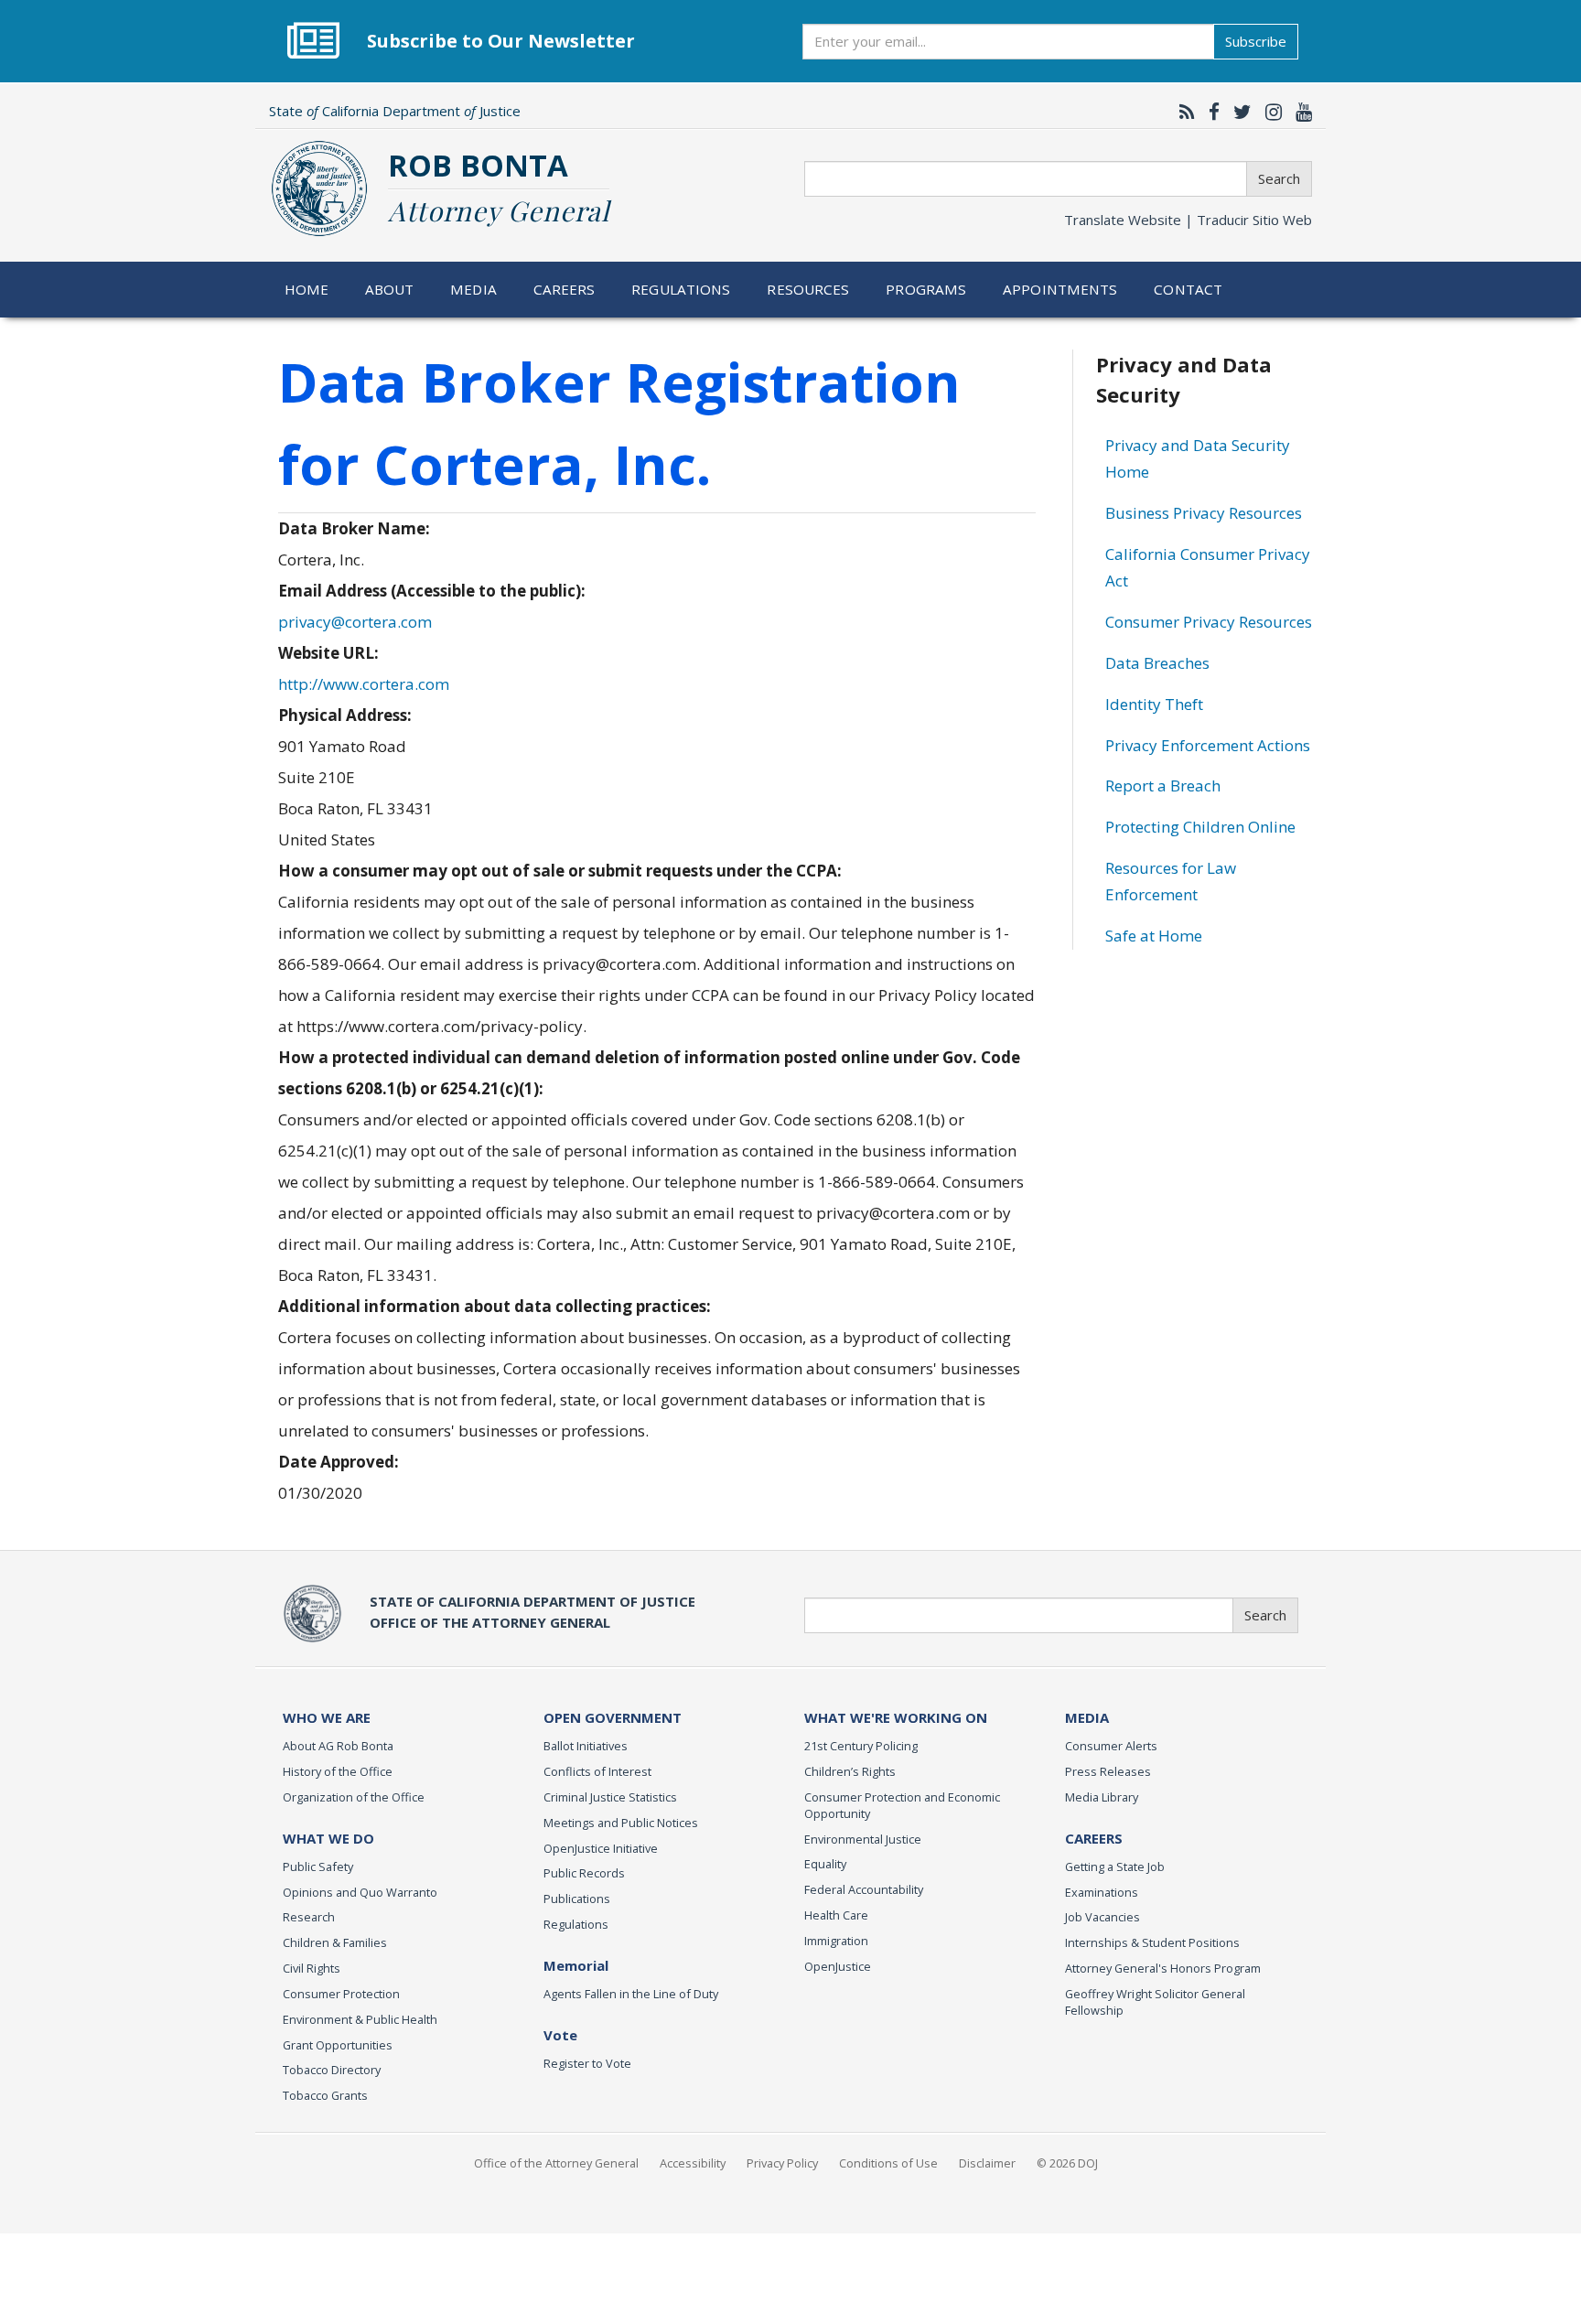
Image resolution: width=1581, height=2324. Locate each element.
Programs (926, 289)
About (390, 289)
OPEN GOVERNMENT (613, 1717)
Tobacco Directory (332, 2070)
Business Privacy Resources (1204, 513)
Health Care (836, 1915)
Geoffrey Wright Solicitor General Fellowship (1155, 2002)
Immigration (836, 1941)
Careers (565, 289)
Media (473, 289)
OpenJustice (838, 1966)
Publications (577, 1899)
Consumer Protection (341, 1994)
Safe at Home (1154, 936)
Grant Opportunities (338, 2045)
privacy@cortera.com (355, 622)
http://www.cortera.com (364, 684)
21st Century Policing (861, 1746)
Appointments (1060, 289)
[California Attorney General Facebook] (1210, 112)
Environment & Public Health (360, 2019)
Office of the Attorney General (556, 2163)
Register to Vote (587, 2063)
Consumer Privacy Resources (1209, 622)
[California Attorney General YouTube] (1299, 112)
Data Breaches (1157, 663)
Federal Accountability (864, 1889)
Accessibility (693, 2163)
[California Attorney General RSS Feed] (1183, 112)
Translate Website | (1188, 220)
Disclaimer (987, 2163)
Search (1279, 178)
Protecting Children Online (1200, 827)
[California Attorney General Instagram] (1269, 112)
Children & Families (335, 1942)
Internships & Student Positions (1152, 1942)
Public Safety (318, 1867)
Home (307, 289)
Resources (808, 289)
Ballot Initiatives (586, 1746)
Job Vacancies (1102, 1917)
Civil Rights (312, 1968)
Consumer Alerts (1111, 1746)
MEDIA (1087, 1717)
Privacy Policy (782, 2163)
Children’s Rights (850, 1771)
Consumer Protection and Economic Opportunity (902, 1805)
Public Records (584, 1873)
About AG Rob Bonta (338, 1746)
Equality (825, 1864)
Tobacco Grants (325, 2095)
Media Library (1102, 1797)
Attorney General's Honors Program (1163, 1968)
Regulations (681, 289)
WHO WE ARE (327, 1717)
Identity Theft (1154, 704)
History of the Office (338, 1771)
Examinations (1102, 1892)
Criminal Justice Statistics (610, 1797)
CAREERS (1094, 1838)
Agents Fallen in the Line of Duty (631, 1994)
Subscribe (1256, 41)
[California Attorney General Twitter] (1238, 112)
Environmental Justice (863, 1839)
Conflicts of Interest (597, 1771)
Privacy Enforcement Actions (1208, 745)
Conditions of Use (888, 2163)
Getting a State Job (1115, 1867)
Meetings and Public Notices (621, 1823)
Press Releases (1108, 1771)
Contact (1188, 289)
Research (309, 1917)
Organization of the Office (354, 1797)
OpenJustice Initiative (601, 1848)
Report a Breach (1163, 785)
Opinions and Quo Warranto (360, 1892)
